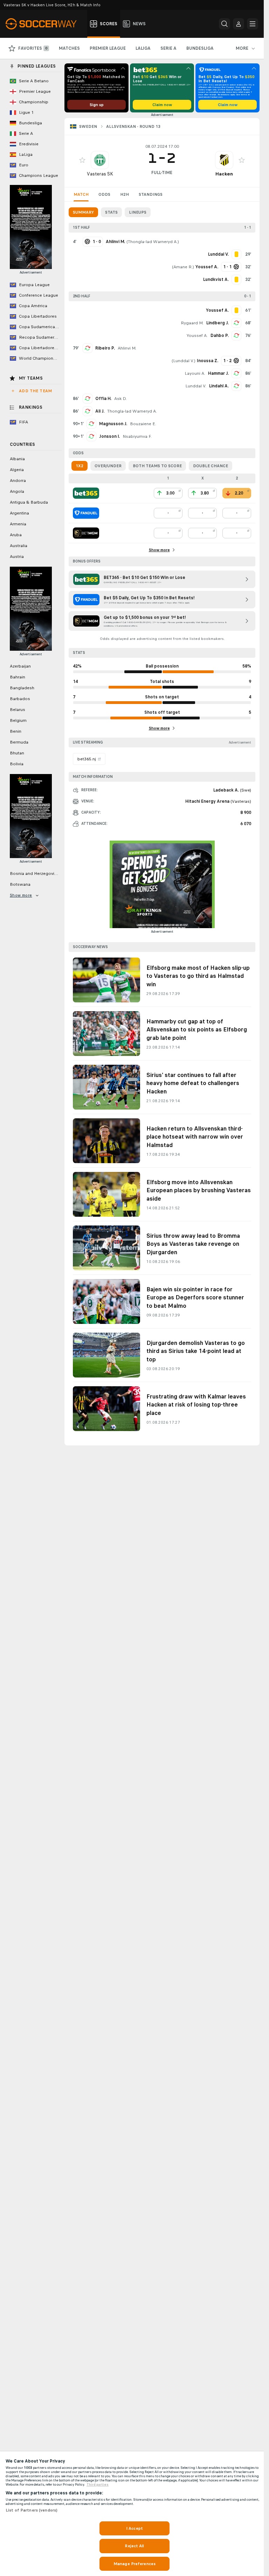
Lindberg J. (218, 323)
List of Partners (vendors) (32, 2510)
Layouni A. (195, 373)
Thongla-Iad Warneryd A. (153, 242)
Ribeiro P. (105, 348)
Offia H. (103, 399)
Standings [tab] (151, 194)
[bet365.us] (86, 493)
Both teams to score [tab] (157, 466)
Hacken (224, 174)
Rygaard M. (192, 323)
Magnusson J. (113, 424)
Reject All (134, 2546)
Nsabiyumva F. (137, 436)
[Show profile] (100, 160)
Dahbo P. (220, 336)
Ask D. (120, 399)
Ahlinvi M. (127, 348)
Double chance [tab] (211, 466)
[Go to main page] (45, 24)
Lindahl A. (219, 386)
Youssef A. (197, 336)
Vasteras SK (100, 174)
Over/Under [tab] (108, 466)
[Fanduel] (86, 513)
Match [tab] (81, 194)
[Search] (225, 24)
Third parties (98, 2485)
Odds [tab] (104, 194)
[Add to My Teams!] (82, 160)
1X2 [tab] (80, 466)
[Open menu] (253, 24)
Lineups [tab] (138, 212)
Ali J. (100, 411)
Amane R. (183, 267)
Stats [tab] (111, 212)
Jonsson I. (109, 436)
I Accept (134, 2528)
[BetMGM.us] (86, 533)
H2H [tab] (125, 194)
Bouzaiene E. (143, 424)
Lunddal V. (184, 361)
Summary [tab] (83, 212)
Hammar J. (218, 373)
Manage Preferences (134, 2564)
